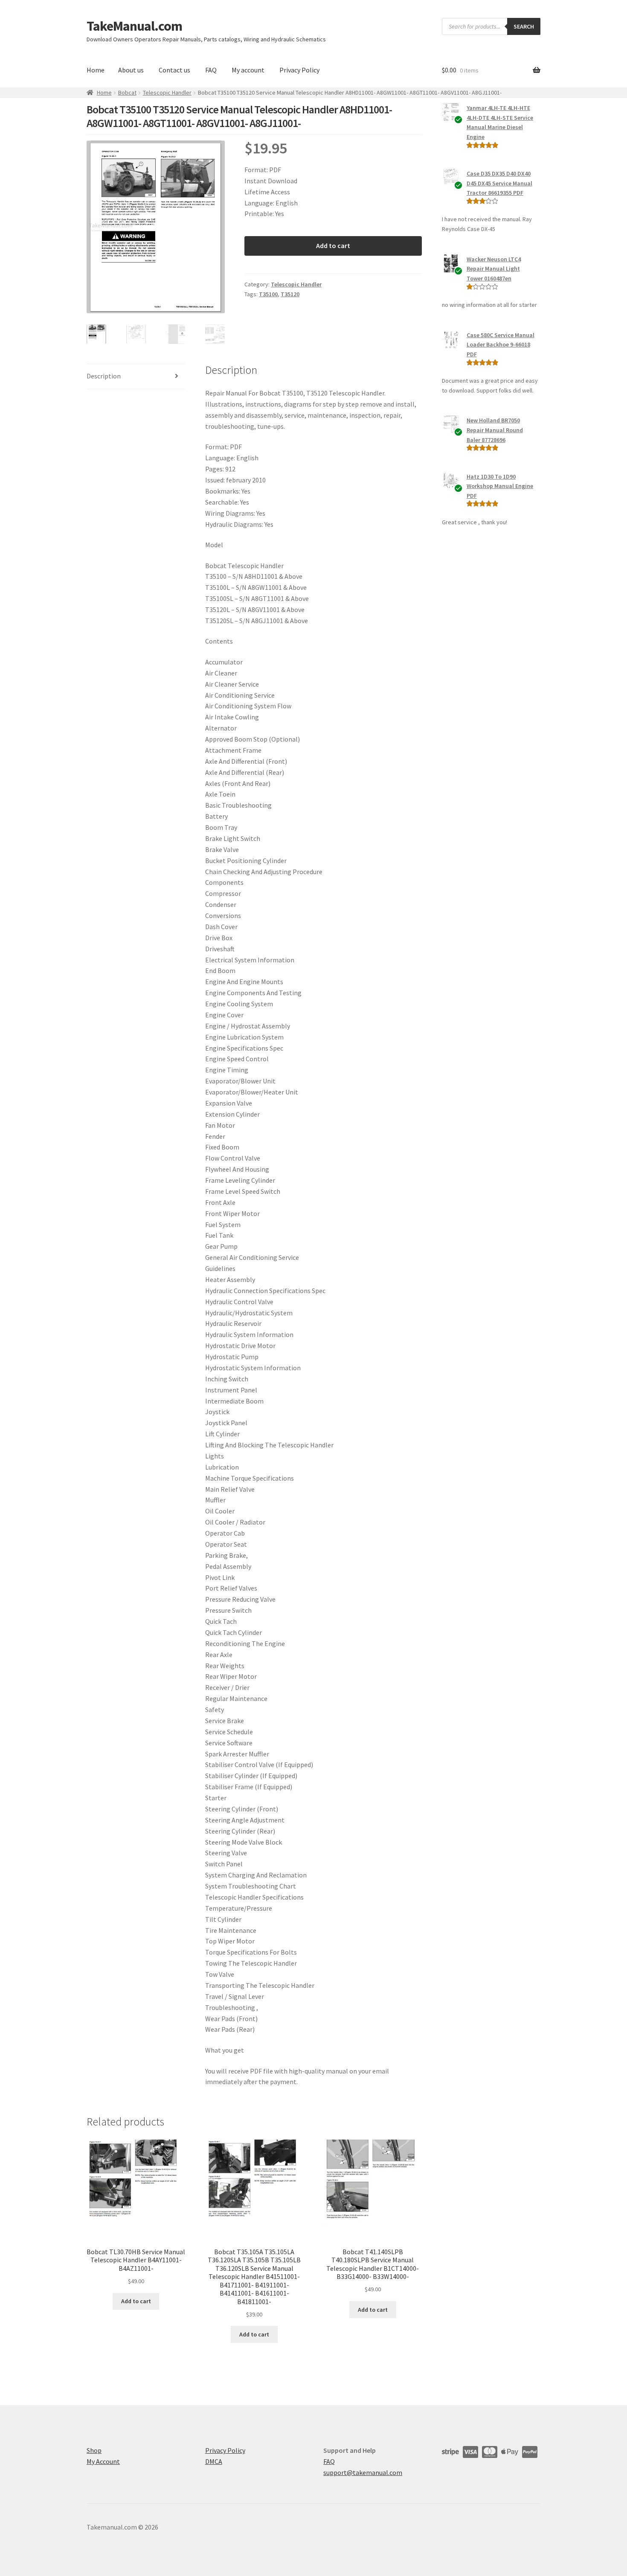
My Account (103, 2461)
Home (96, 70)
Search (524, 26)
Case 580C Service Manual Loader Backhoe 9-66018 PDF (501, 345)
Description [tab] (104, 376)
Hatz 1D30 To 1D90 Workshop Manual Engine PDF (500, 486)
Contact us (174, 70)
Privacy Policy (299, 70)
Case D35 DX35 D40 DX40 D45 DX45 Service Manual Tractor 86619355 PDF (499, 183)
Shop (94, 2450)
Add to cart (333, 245)
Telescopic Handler (167, 92)
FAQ (211, 70)
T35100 (268, 294)
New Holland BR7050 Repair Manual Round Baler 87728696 (495, 430)
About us (131, 70)
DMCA (214, 2461)
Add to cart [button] (136, 2301)
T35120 (290, 294)
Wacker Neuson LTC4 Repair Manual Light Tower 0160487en (494, 269)
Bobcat (127, 92)
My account (248, 70)
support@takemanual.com (363, 2472)
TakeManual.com (134, 26)
